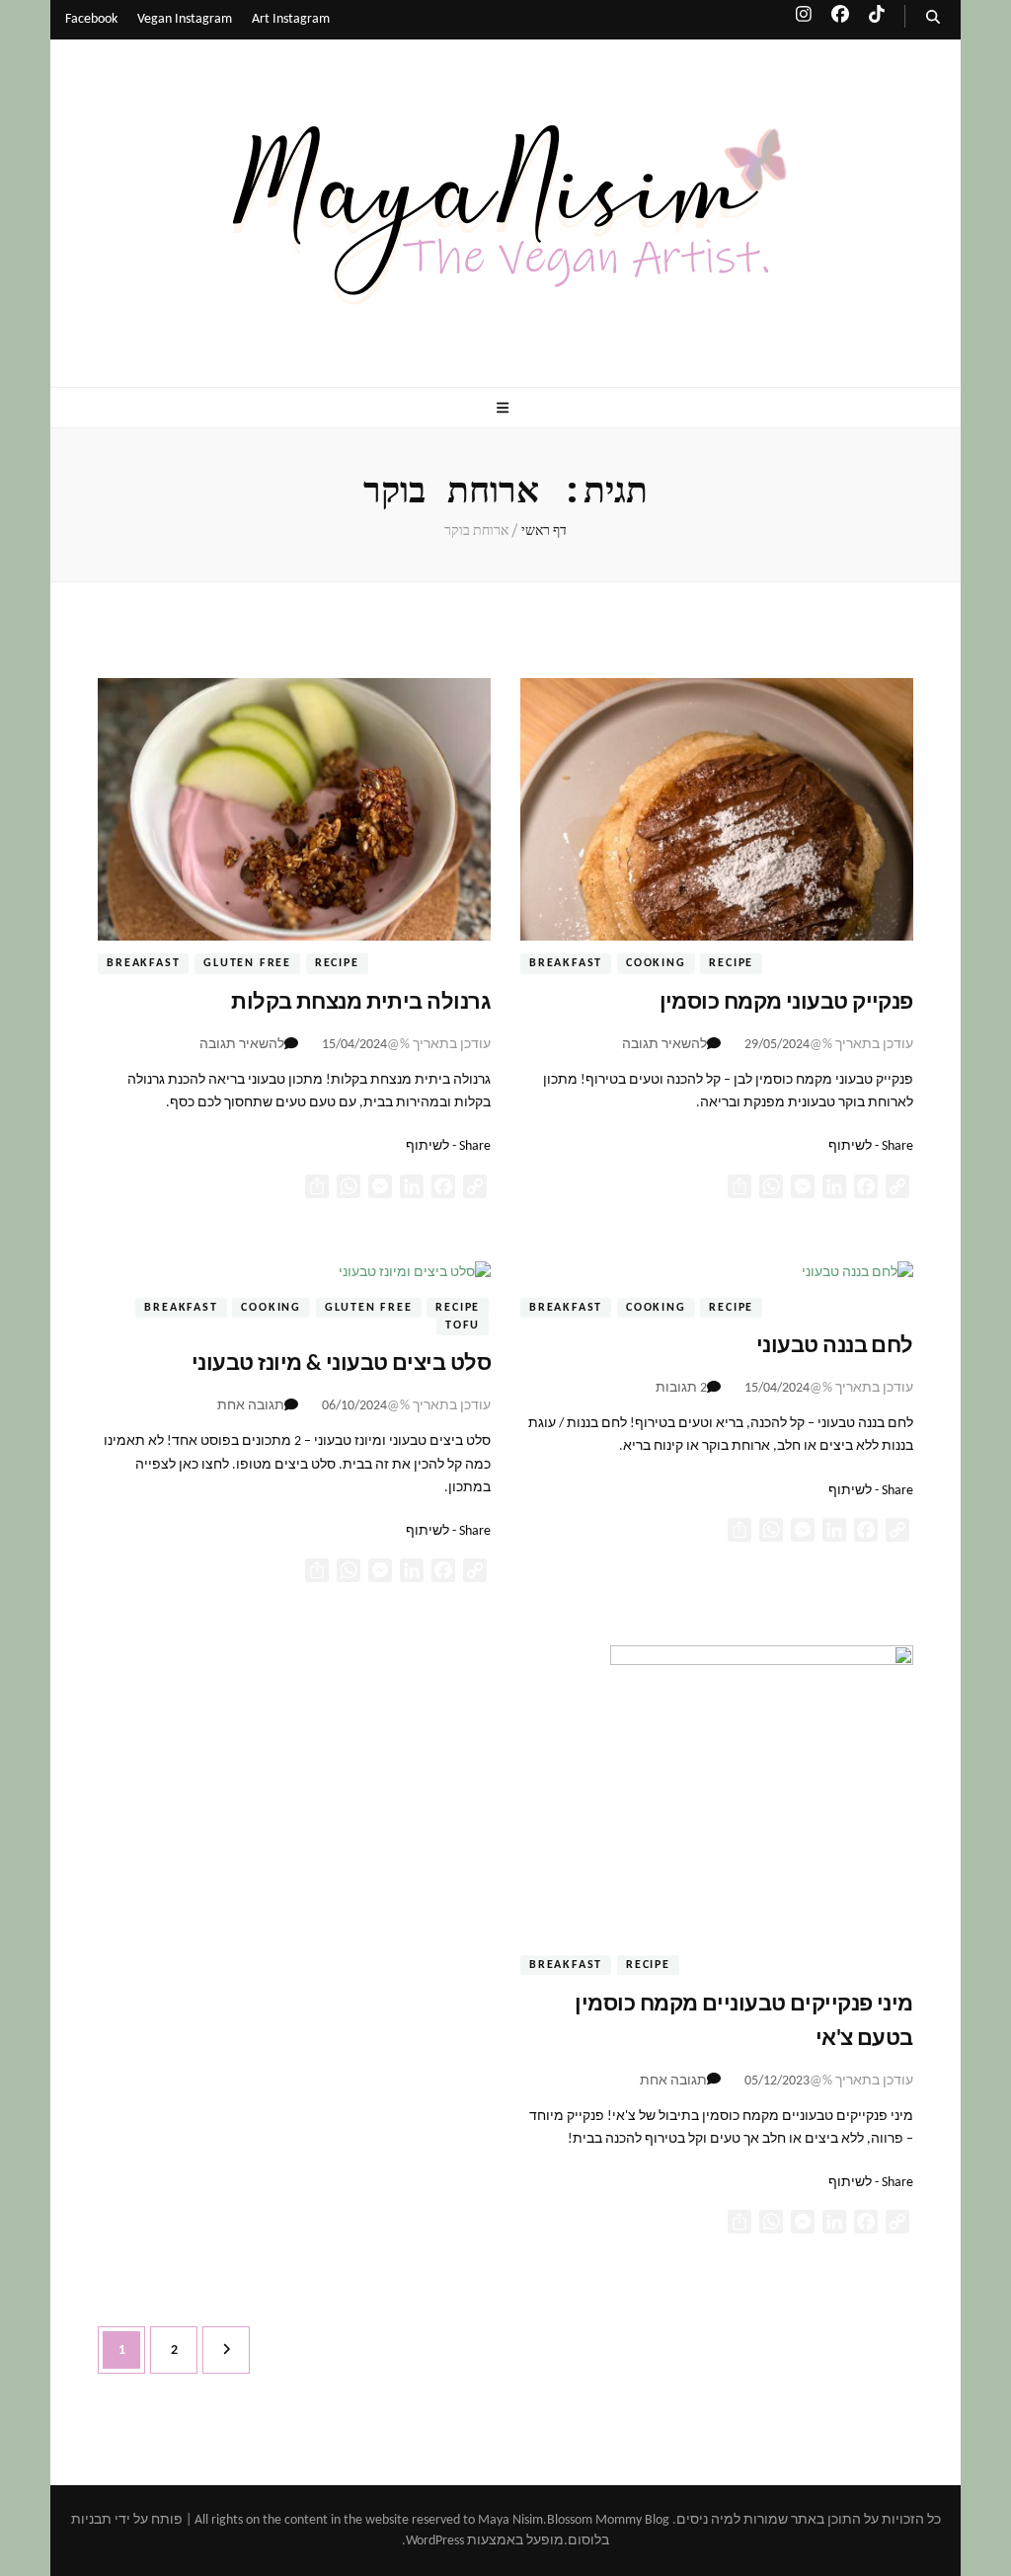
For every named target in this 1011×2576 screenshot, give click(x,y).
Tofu (463, 1326)
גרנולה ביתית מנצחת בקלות (361, 1003)
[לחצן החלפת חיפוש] (933, 18)
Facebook (91, 19)
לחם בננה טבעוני (835, 1347)
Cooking (656, 964)
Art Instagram (291, 19)
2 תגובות (681, 1388)
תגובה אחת (251, 1406)
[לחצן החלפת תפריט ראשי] (505, 409)
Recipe (731, 964)
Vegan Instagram (185, 19)
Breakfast (566, 964)
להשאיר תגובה (664, 1045)
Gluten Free (247, 964)
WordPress (435, 2541)
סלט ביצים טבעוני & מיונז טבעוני (341, 1364)
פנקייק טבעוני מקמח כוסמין (786, 1003)
